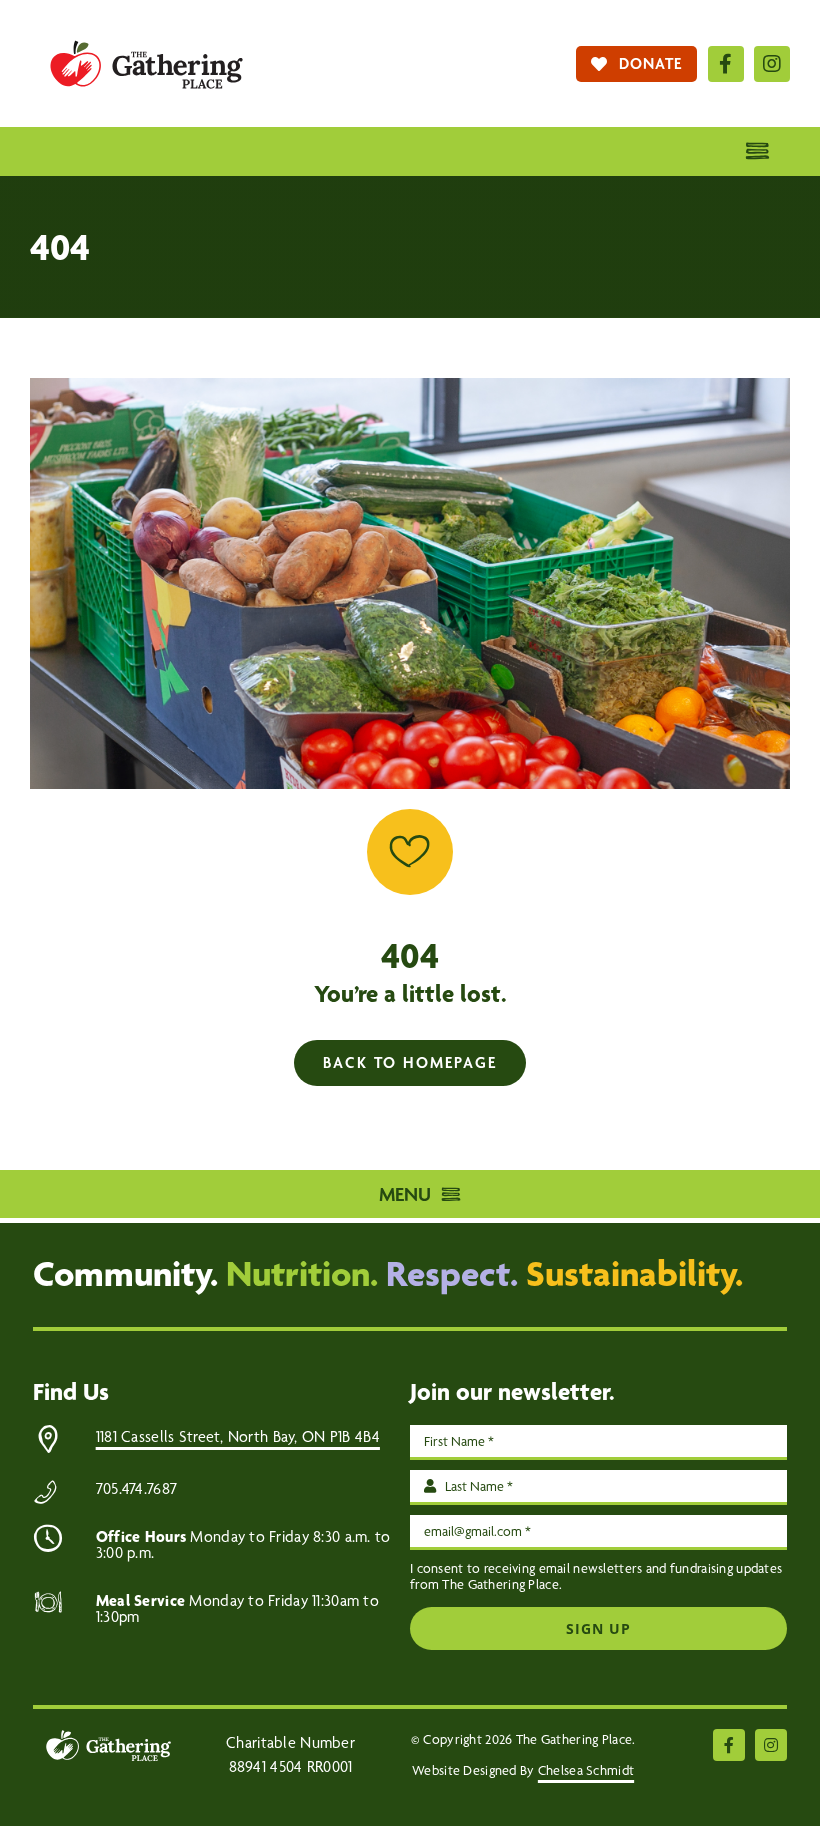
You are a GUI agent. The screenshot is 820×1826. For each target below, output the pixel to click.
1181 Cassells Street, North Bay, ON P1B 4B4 (238, 1436)
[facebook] (726, 64)
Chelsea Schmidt (586, 1770)
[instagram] (772, 64)
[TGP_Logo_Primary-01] (146, 29)
